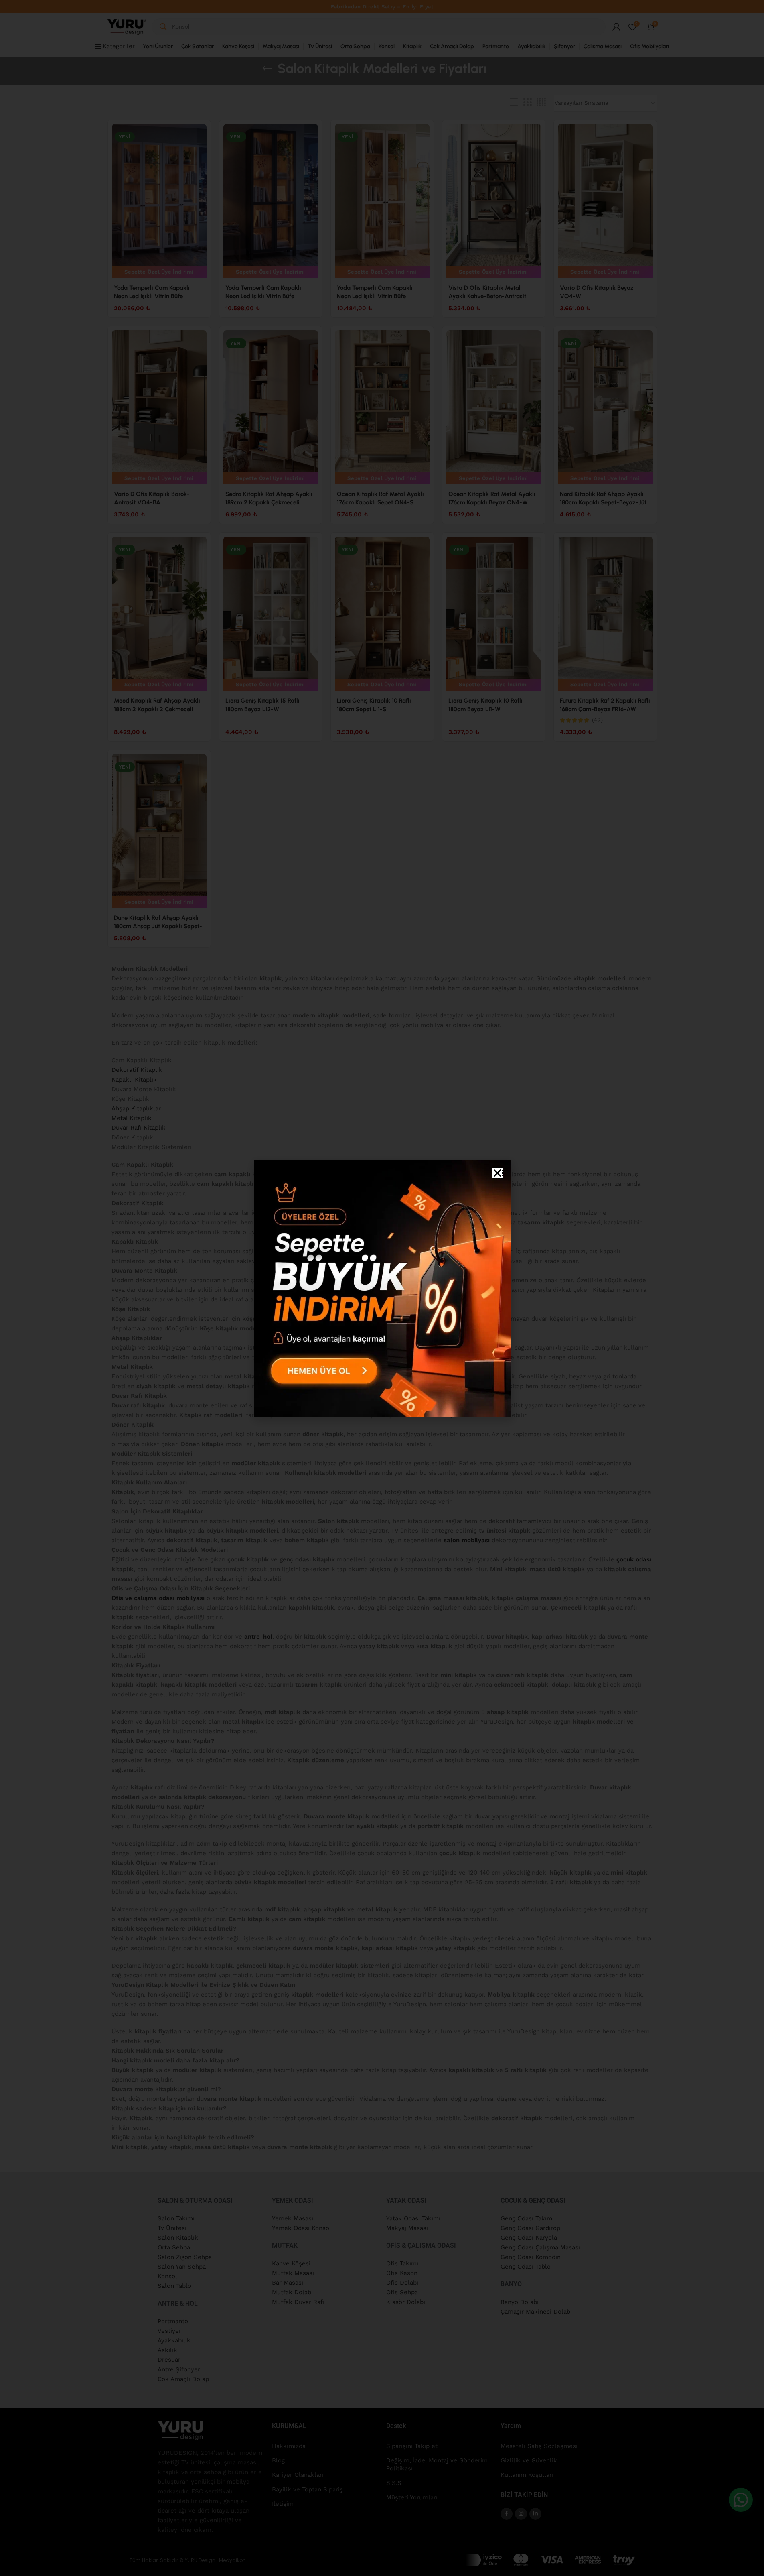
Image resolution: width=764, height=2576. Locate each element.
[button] (497, 1173)
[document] (382, 1288)
